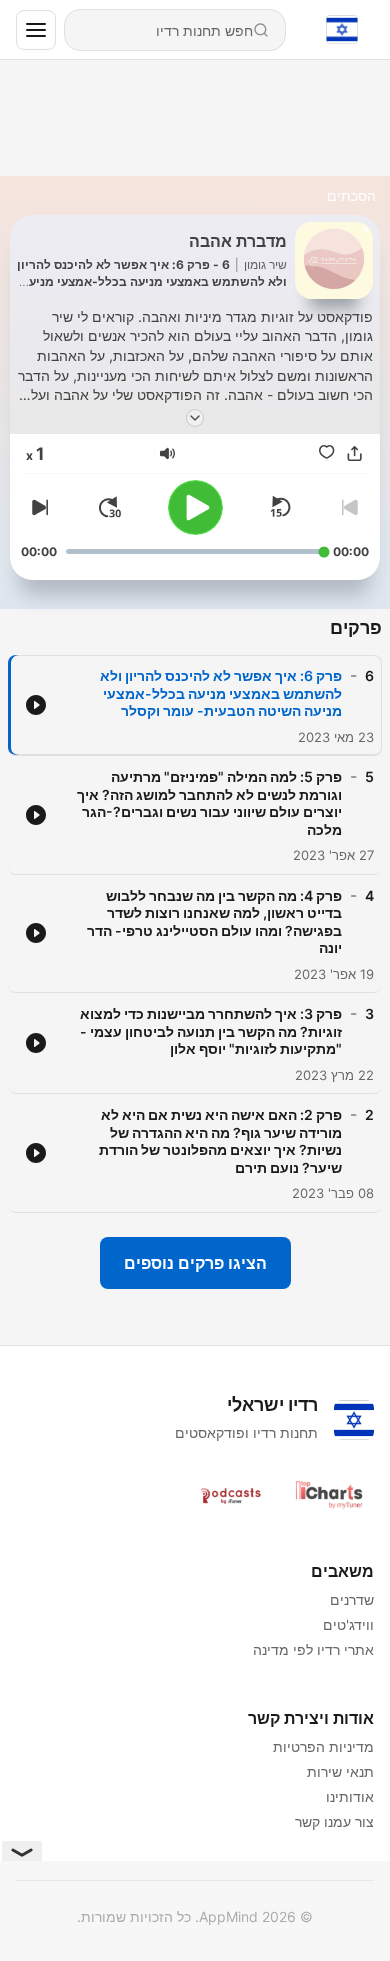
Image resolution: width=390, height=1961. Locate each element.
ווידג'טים (348, 1624)
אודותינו (350, 1796)
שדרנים (352, 1599)
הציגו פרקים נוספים (195, 1263)
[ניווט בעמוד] (36, 30)
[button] (167, 453)
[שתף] (355, 453)
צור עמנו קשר (334, 1821)
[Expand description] (195, 418)
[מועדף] (327, 453)
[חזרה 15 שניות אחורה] (280, 507)
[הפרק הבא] (37, 507)
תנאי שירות (340, 1771)
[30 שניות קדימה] (110, 507)
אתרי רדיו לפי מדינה (313, 1649)
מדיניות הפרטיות (323, 1746)
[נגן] (195, 507)
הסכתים (351, 195)
